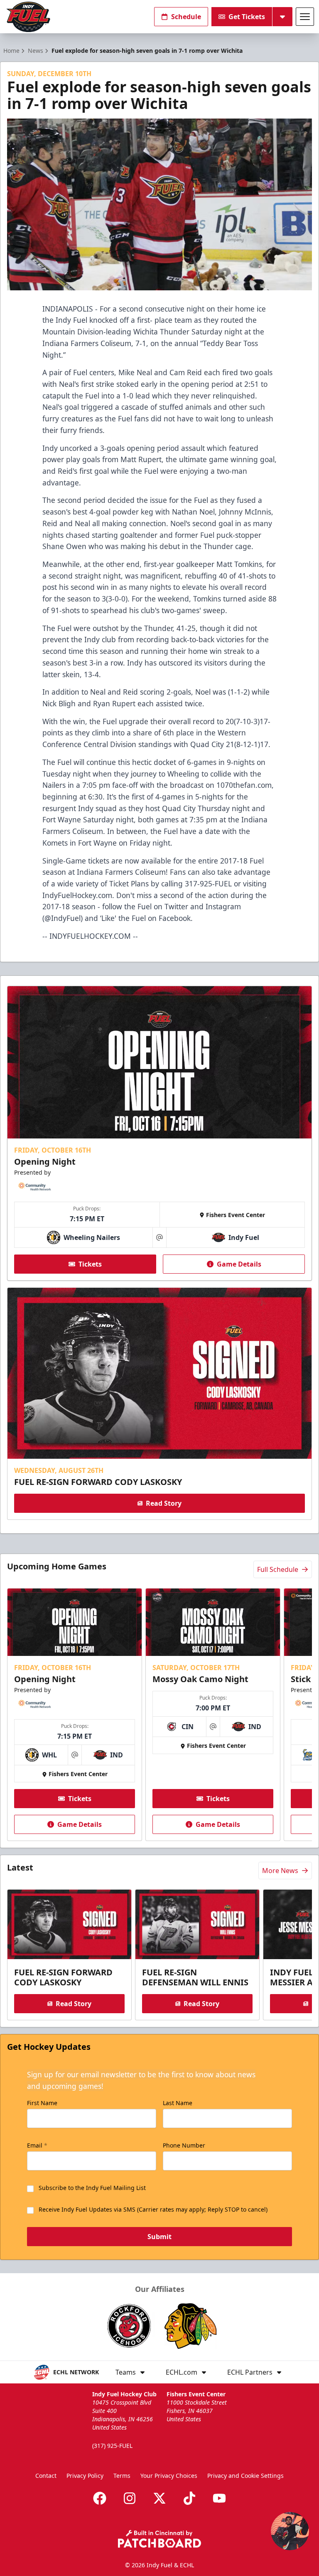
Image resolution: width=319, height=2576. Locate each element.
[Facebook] (100, 2498)
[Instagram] (130, 2498)
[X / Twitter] (159, 2498)
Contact (46, 2476)
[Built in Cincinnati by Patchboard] (159, 2539)
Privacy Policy (85, 2476)
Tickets (90, 1264)
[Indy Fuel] (28, 17)
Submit (159, 2237)
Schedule (186, 17)
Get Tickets (247, 17)
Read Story (164, 1503)
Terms (122, 2476)
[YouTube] (219, 2498)
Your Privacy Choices (169, 2476)
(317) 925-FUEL (112, 2446)
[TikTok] (189, 2498)
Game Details (239, 1264)
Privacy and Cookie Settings (245, 2476)
